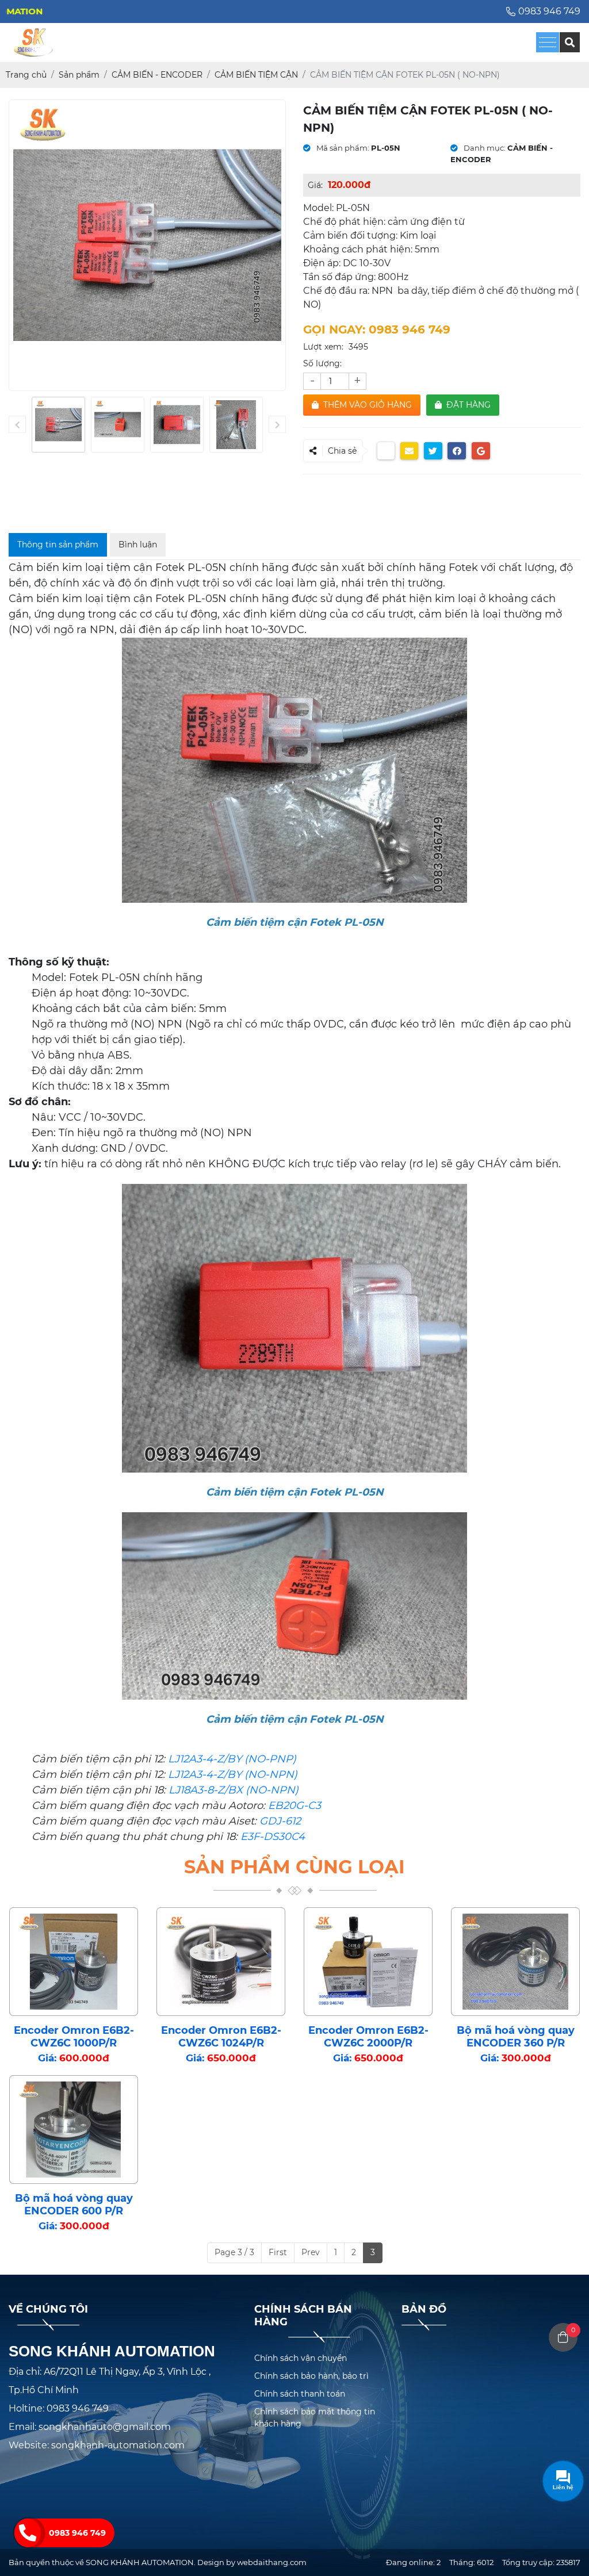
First (278, 2252)
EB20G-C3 (294, 1805)
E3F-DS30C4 (273, 1837)
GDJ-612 (280, 1821)
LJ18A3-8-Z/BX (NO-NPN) (232, 1790)
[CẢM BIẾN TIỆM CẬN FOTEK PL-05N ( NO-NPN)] (58, 425)
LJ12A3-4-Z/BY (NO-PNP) (232, 1759)
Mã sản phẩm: (342, 148)
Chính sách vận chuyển (301, 2358)
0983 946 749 (77, 2533)
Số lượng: (322, 363)
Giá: (315, 185)
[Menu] (548, 42)
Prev (311, 2252)
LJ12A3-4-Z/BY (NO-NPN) (233, 1774)
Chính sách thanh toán (300, 2394)
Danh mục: (484, 148)
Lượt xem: (323, 347)
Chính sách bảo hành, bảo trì (311, 2376)
